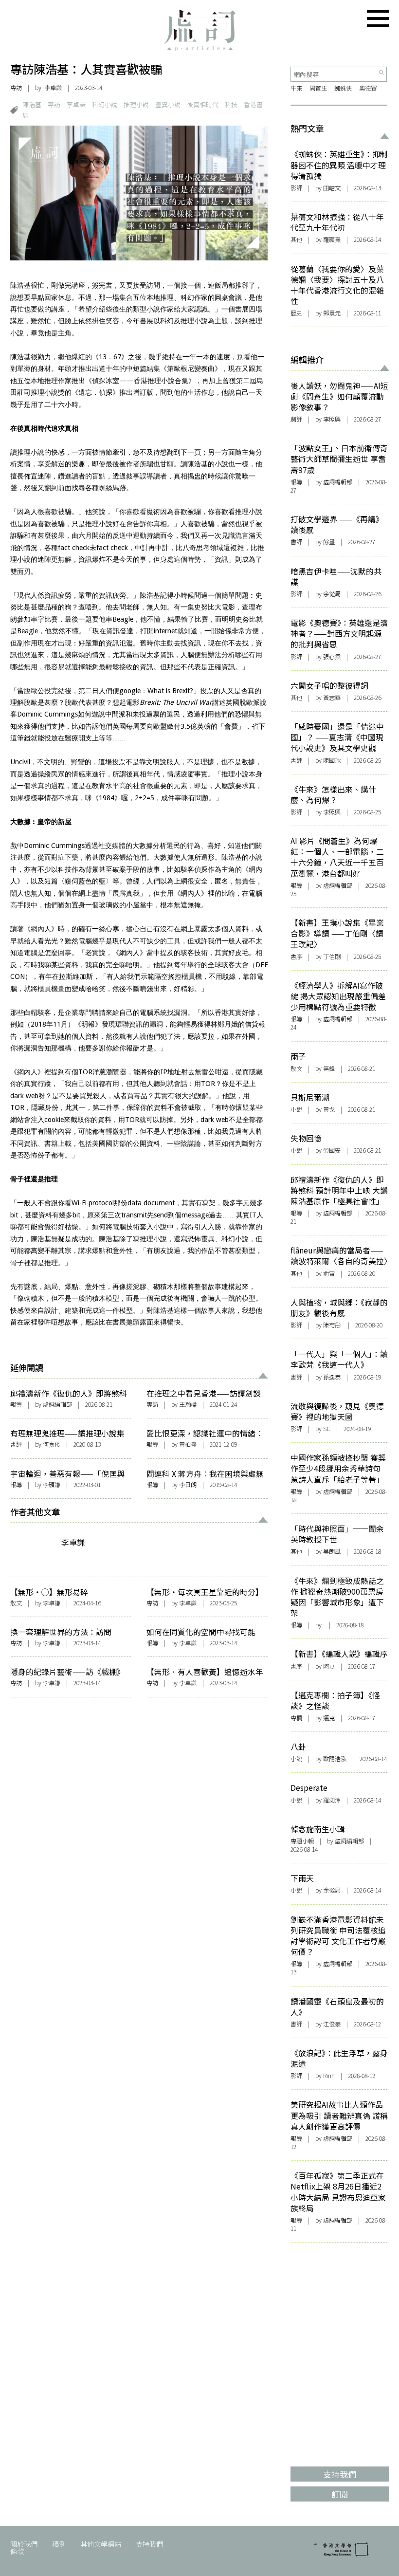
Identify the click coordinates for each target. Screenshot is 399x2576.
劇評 (296, 419)
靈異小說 (168, 104)
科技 (231, 104)
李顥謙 (52, 1485)
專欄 (296, 1718)
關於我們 (24, 2544)
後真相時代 (203, 104)
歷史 (296, 313)
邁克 (329, 1718)
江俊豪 (332, 2024)
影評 (296, 188)
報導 (16, 1404)
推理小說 (136, 104)
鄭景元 (332, 313)
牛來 (296, 88)
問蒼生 (318, 88)
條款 (17, 2551)
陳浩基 (32, 104)
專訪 (16, 88)
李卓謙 (53, 88)
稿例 (59, 2544)
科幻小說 (105, 104)
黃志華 (332, 698)
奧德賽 (368, 88)
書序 (296, 957)
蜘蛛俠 (343, 88)
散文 (16, 1603)
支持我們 (149, 2544)
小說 (296, 1109)
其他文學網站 (101, 2544)
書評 (16, 1444)
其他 (296, 239)
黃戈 (329, 1109)
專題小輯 (302, 1841)
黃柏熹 (188, 1444)
